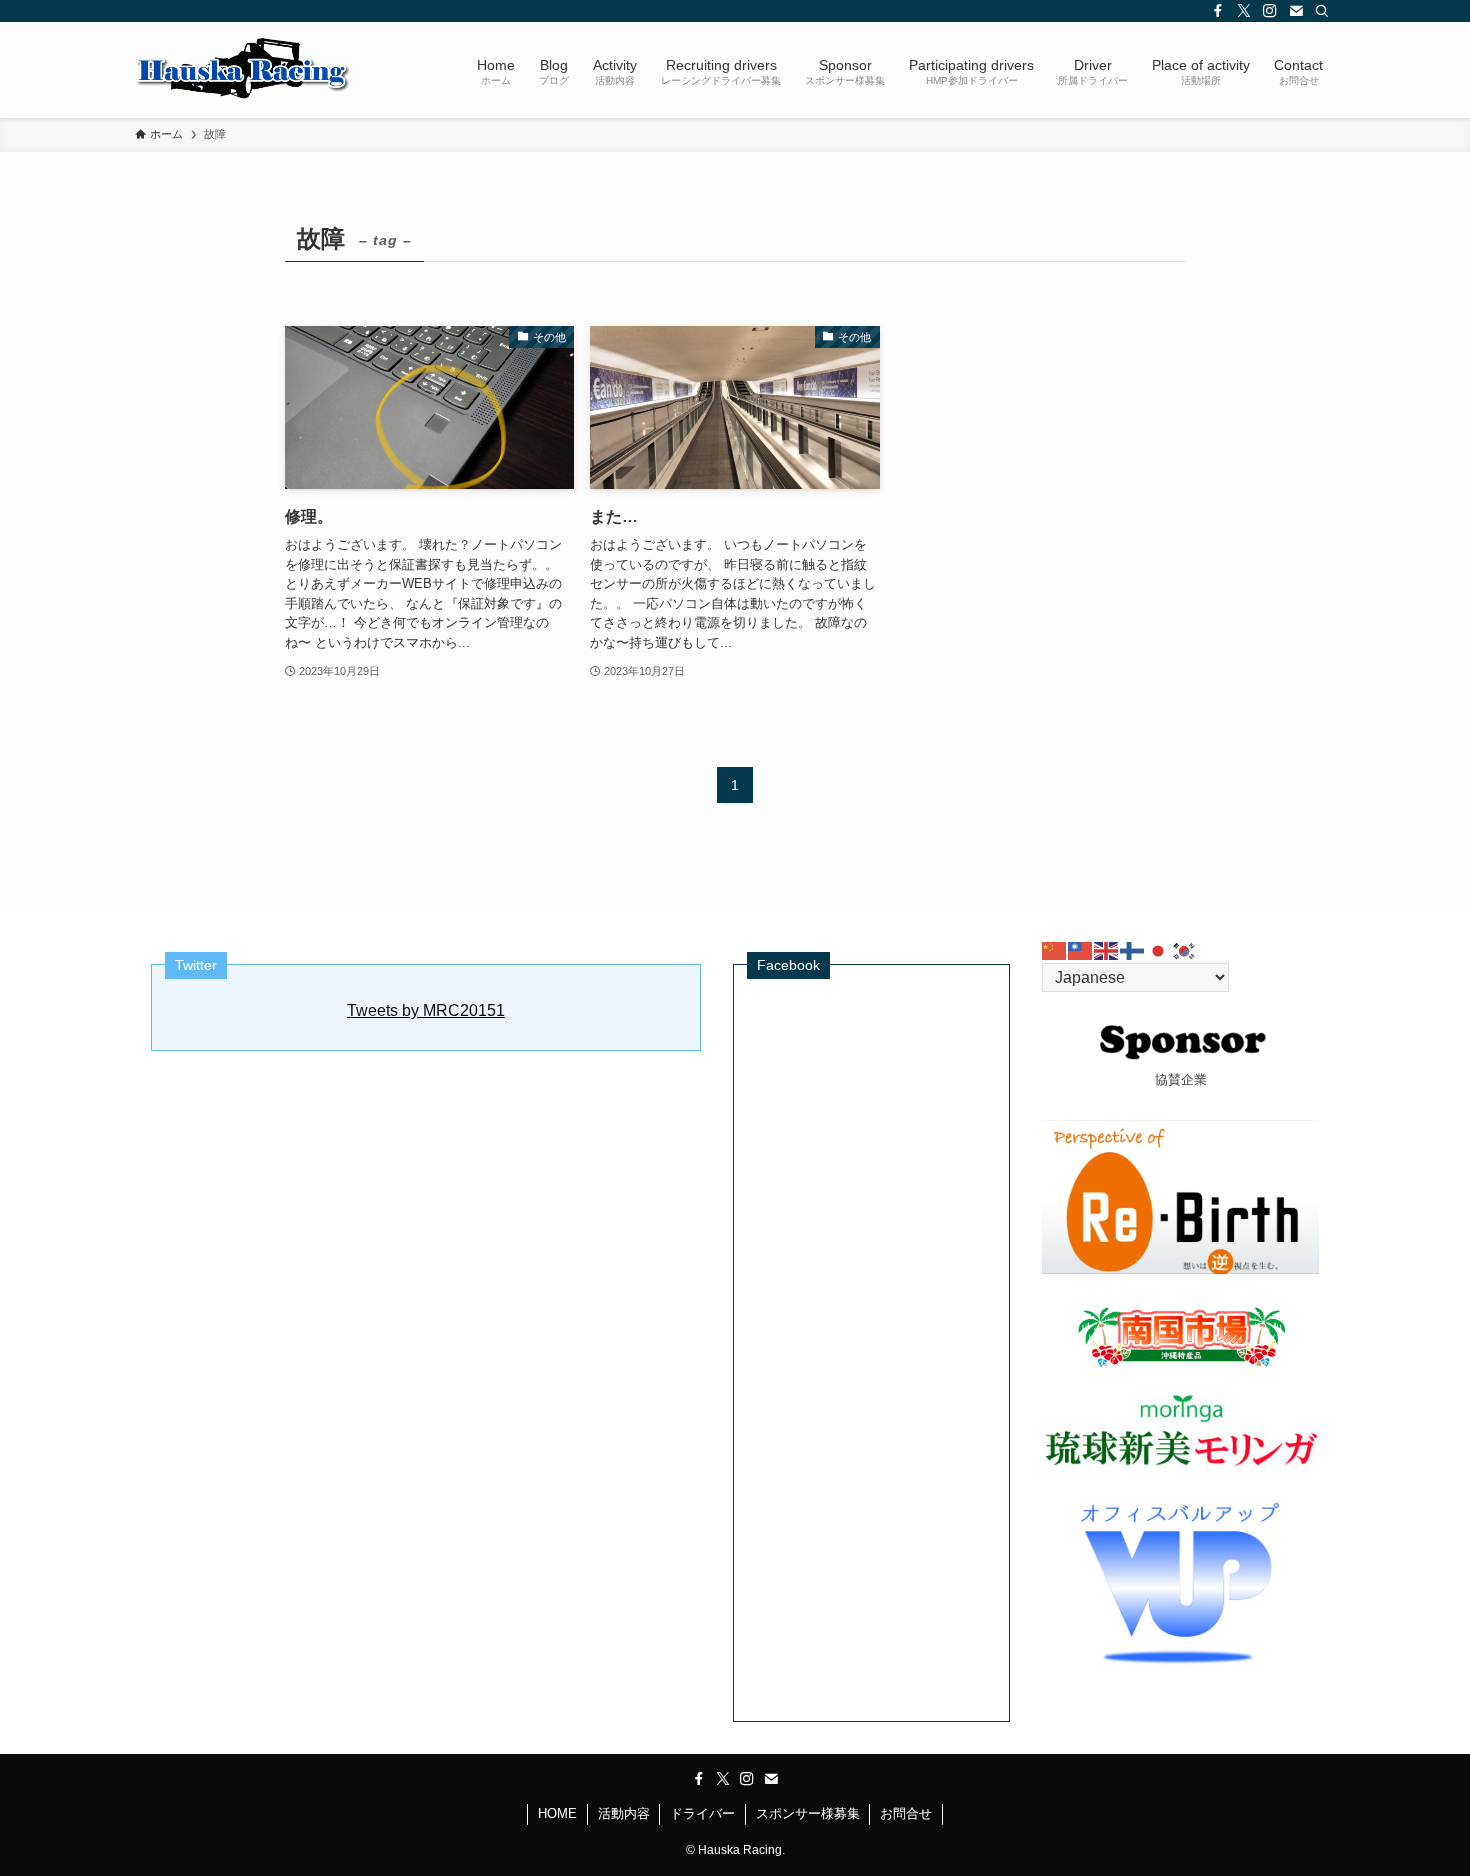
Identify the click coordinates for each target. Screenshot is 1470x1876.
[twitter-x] (1244, 11)
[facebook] (1218, 11)
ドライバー (702, 1813)
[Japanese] (1159, 949)
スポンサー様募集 (808, 1813)
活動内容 (624, 1813)
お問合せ (906, 1813)
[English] (1107, 949)
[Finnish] (1133, 949)
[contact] (1296, 11)
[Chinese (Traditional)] (1081, 949)
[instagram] (1270, 11)
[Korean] (1185, 949)
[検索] (1322, 11)
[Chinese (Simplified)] (1055, 949)
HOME (557, 1813)
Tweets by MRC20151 (426, 1010)
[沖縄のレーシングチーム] (243, 70)
